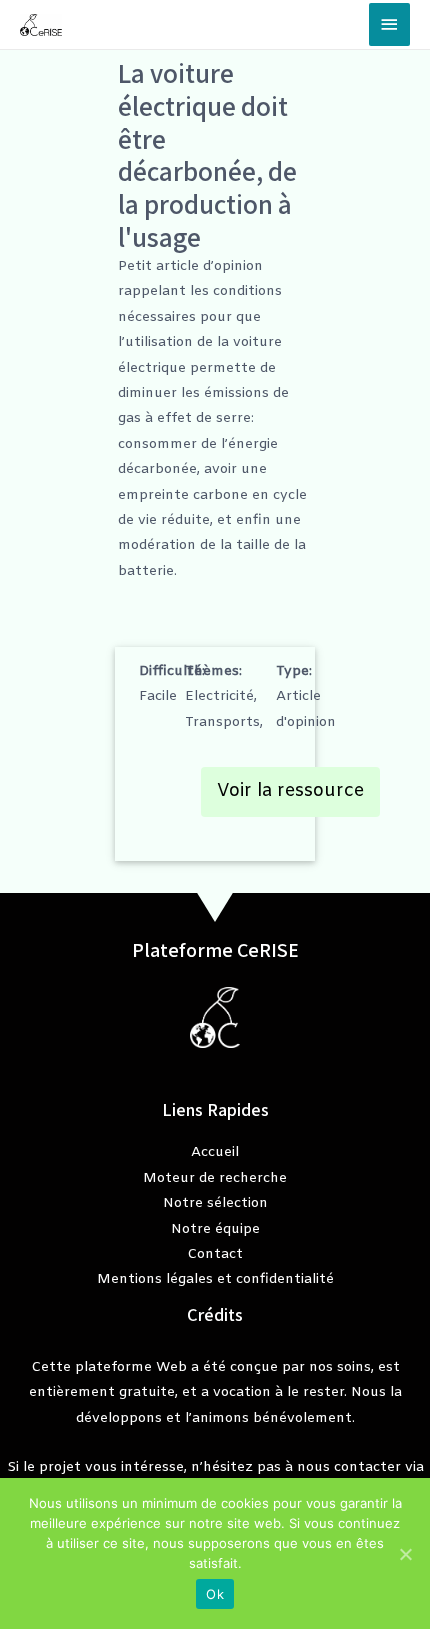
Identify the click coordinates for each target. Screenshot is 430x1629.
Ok (215, 1594)
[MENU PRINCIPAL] (390, 24)
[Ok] (405, 1554)
